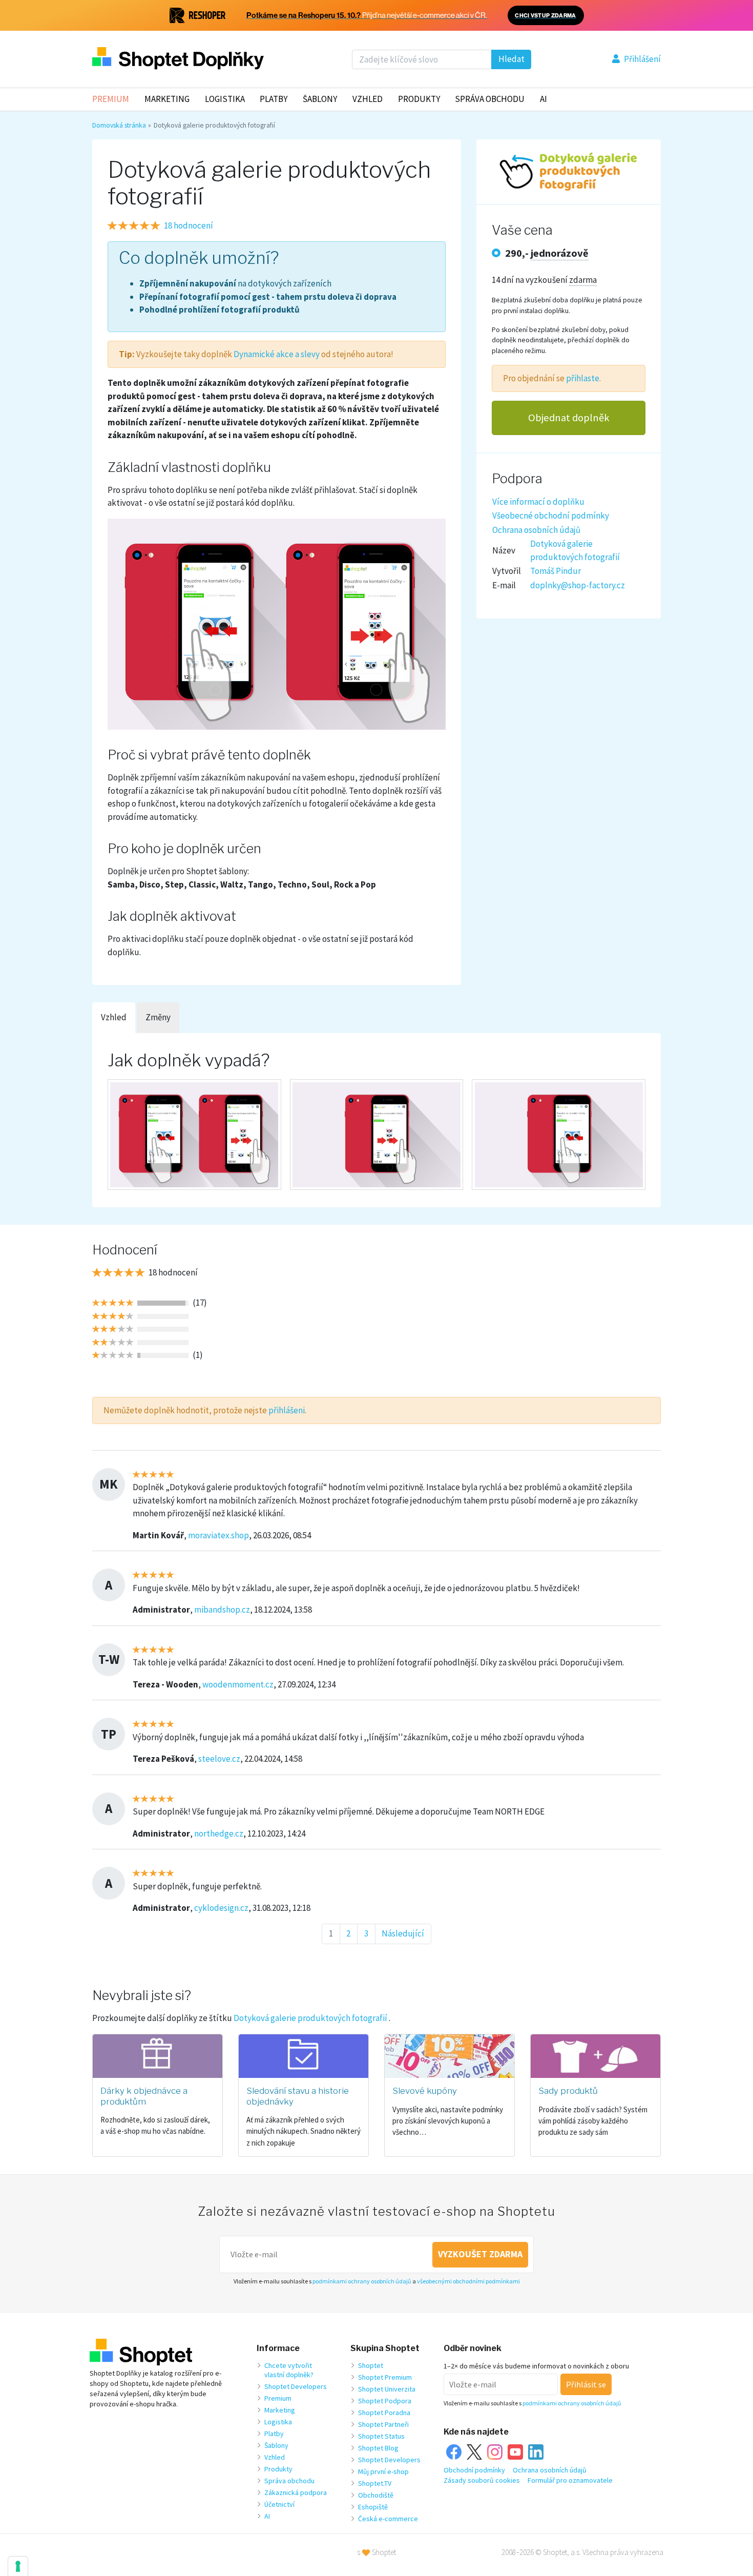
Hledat (511, 59)
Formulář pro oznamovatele (570, 2480)
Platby (274, 99)
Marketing (167, 99)
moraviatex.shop (218, 1535)
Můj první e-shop (383, 2471)
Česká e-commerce (388, 2519)
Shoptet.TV (375, 2483)
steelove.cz (219, 1759)
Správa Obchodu (490, 99)
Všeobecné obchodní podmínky (551, 516)
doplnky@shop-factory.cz (578, 585)
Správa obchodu (289, 2481)
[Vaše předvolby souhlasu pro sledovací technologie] (18, 2566)
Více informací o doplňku (538, 502)
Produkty (419, 99)
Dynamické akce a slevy (277, 354)
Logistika (225, 99)
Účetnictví (279, 2504)
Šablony (320, 99)
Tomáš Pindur (556, 571)
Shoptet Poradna (384, 2413)
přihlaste (583, 378)
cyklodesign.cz (221, 1908)
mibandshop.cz (222, 1610)
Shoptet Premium (385, 2377)
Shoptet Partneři (383, 2424)
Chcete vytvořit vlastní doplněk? (289, 2370)
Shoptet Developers (296, 2386)
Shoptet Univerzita (387, 2389)
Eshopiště (373, 2507)
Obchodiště (376, 2495)
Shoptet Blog (378, 2448)
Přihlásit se (586, 2384)
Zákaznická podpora (296, 2492)
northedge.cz (219, 1833)
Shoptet (371, 2365)
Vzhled (368, 99)
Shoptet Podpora (385, 2401)
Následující (403, 1933)
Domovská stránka (119, 125)
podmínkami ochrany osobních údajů (362, 2281)
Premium (111, 99)
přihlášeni (287, 1410)
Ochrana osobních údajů (536, 530)
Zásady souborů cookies (482, 2480)
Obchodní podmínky (474, 2470)
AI (543, 99)
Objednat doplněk (569, 418)
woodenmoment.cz (238, 1684)
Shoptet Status (381, 2436)
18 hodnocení (189, 225)
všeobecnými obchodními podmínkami (468, 2281)
